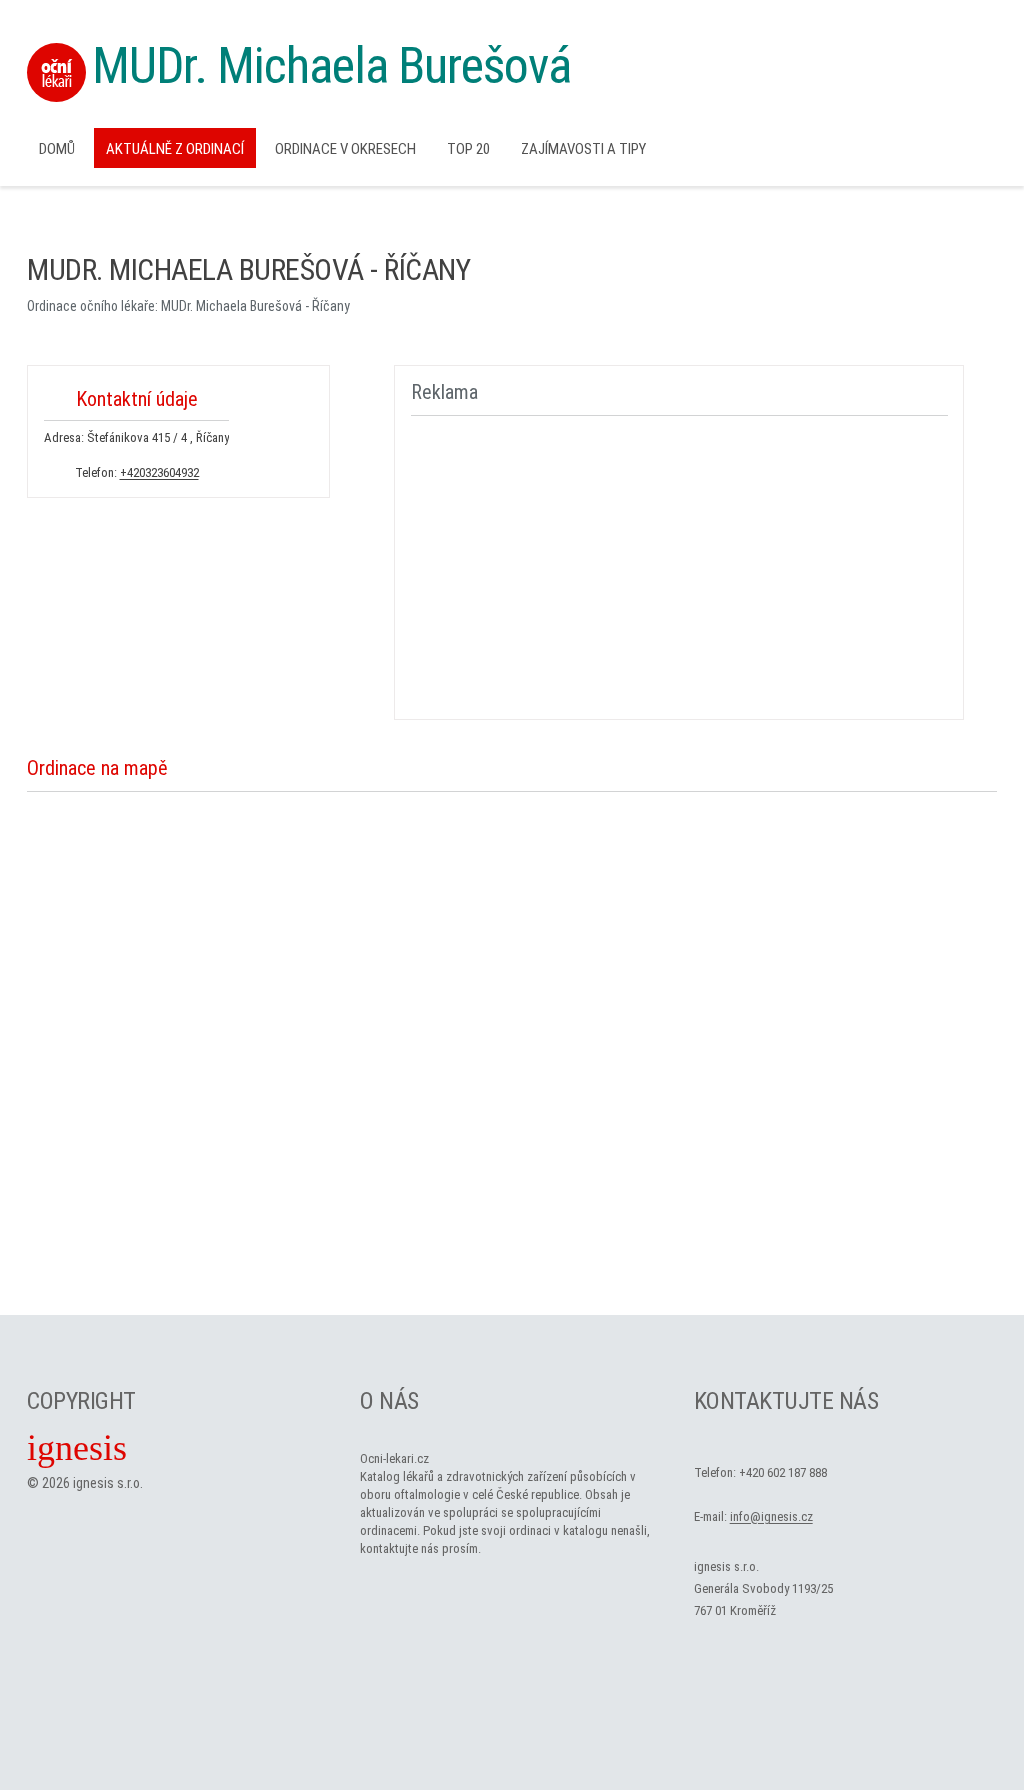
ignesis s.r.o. (108, 1483)
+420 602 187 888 (783, 1472)
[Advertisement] (672, 564)
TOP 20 (468, 149)
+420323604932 (159, 472)
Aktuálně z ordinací (175, 149)
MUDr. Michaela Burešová (331, 66)
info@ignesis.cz (771, 1516)
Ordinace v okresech (345, 149)
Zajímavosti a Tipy (583, 149)
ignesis (77, 1448)
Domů (57, 149)
